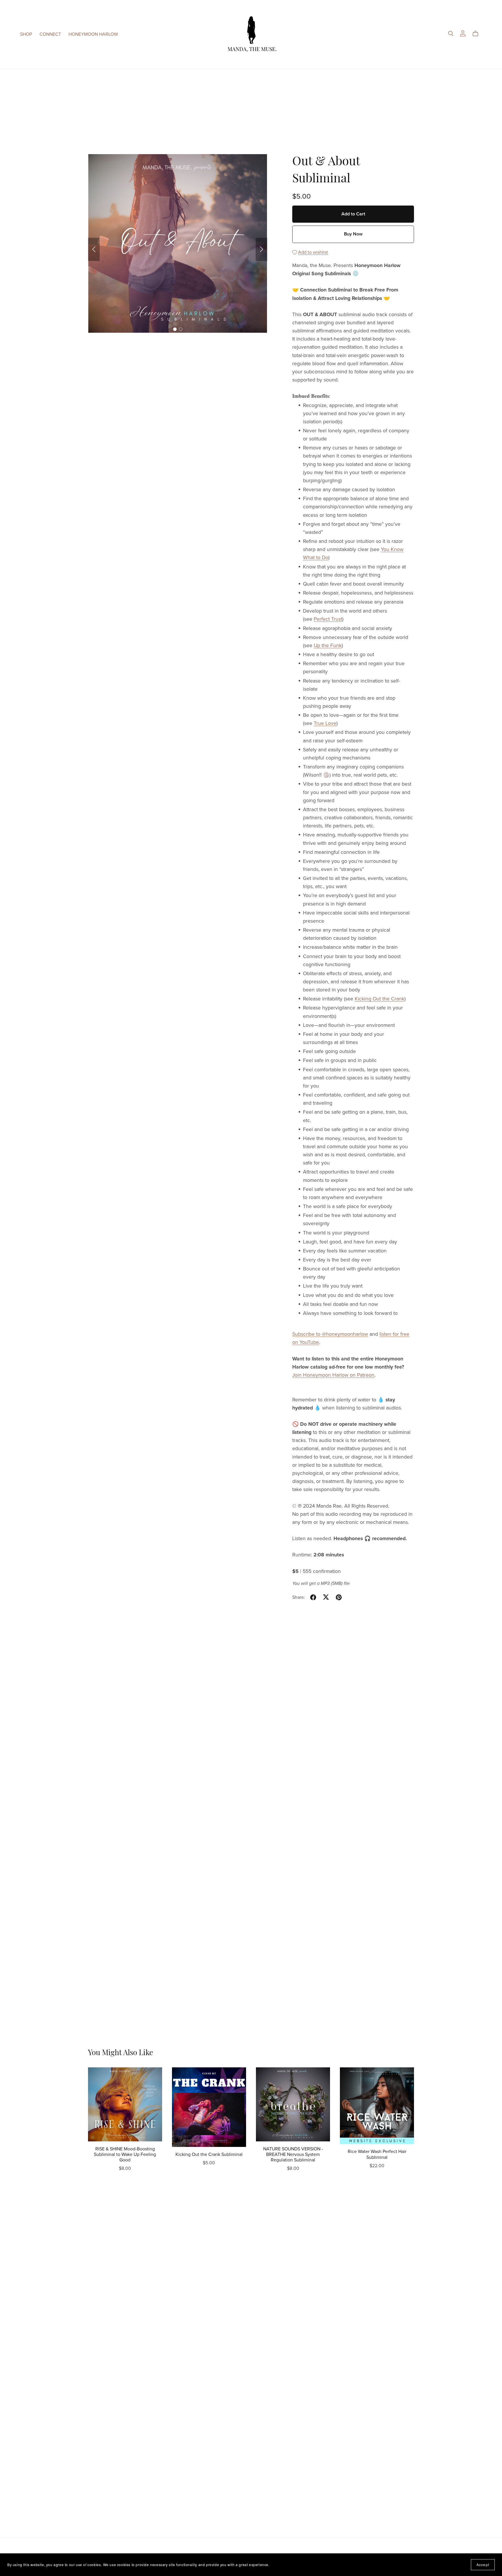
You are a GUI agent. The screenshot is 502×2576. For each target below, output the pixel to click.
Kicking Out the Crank (380, 999)
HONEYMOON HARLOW (93, 34)
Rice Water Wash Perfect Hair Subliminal (377, 2154)
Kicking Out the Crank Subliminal (209, 2154)
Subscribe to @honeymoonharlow (330, 1334)
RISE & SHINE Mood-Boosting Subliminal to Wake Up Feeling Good (125, 2154)
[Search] (451, 34)
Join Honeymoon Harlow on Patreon (333, 1375)
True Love (325, 723)
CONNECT (50, 34)
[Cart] (478, 34)
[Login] (463, 33)
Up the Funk (328, 646)
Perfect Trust (328, 619)
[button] (94, 249)
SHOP (26, 34)
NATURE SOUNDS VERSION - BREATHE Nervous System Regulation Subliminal (293, 2154)
